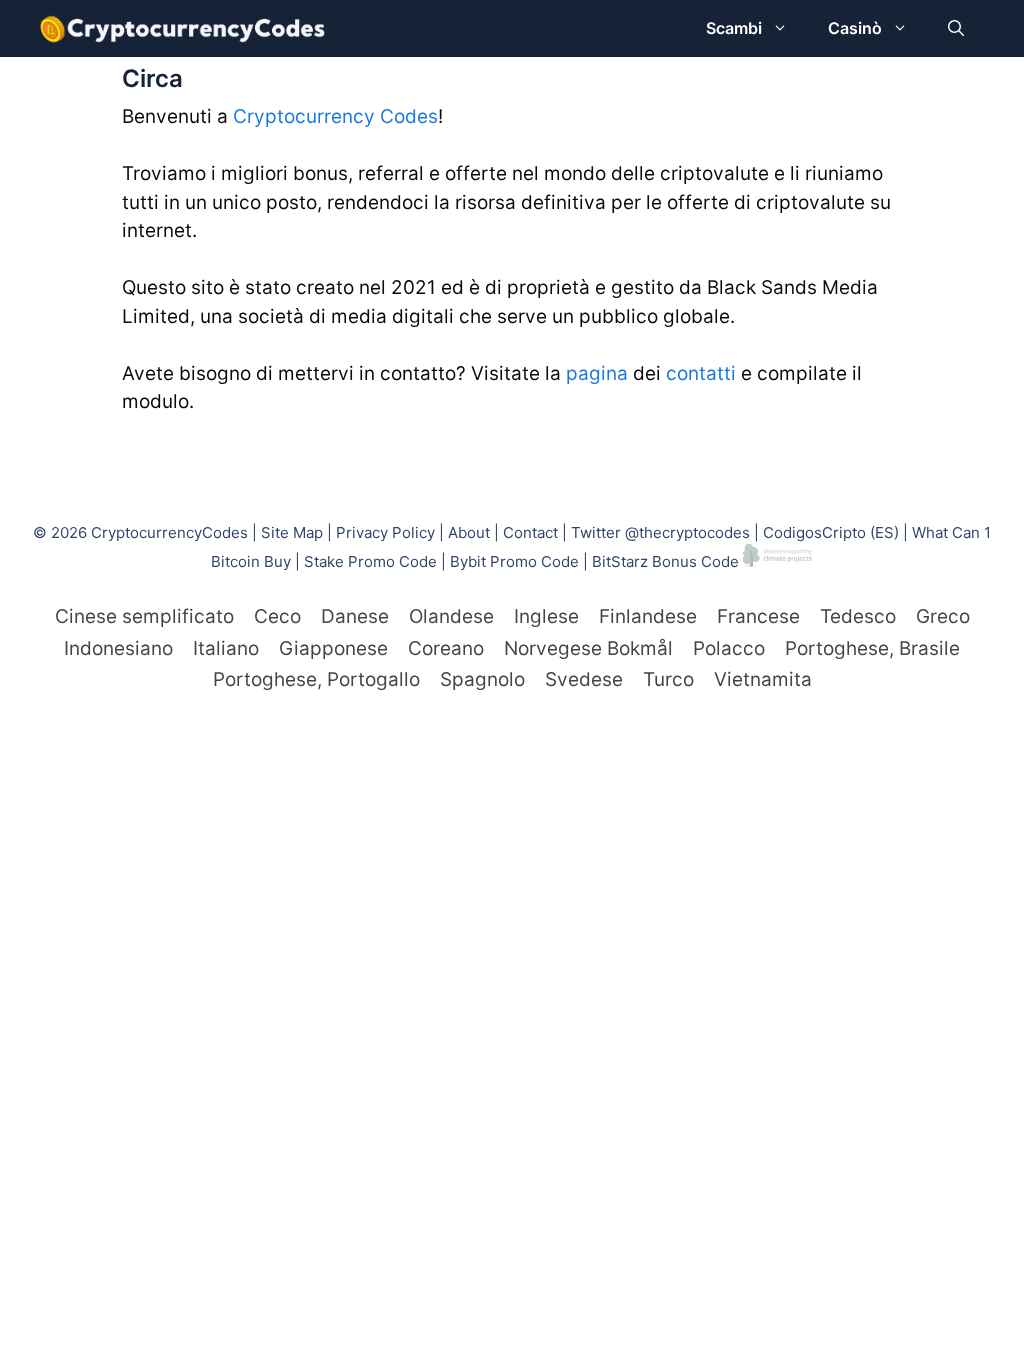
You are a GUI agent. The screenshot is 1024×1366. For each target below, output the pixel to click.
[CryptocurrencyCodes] (182, 28)
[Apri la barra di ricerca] (956, 28)
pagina (597, 373)
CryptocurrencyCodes (169, 532)
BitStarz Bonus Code (665, 561)
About (469, 532)
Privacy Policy (385, 532)
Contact (530, 532)
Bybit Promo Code (514, 561)
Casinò (855, 28)
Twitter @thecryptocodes (660, 532)
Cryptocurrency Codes (335, 116)
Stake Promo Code (370, 561)
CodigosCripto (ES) (831, 532)
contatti (701, 373)
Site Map (292, 532)
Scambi (734, 28)
